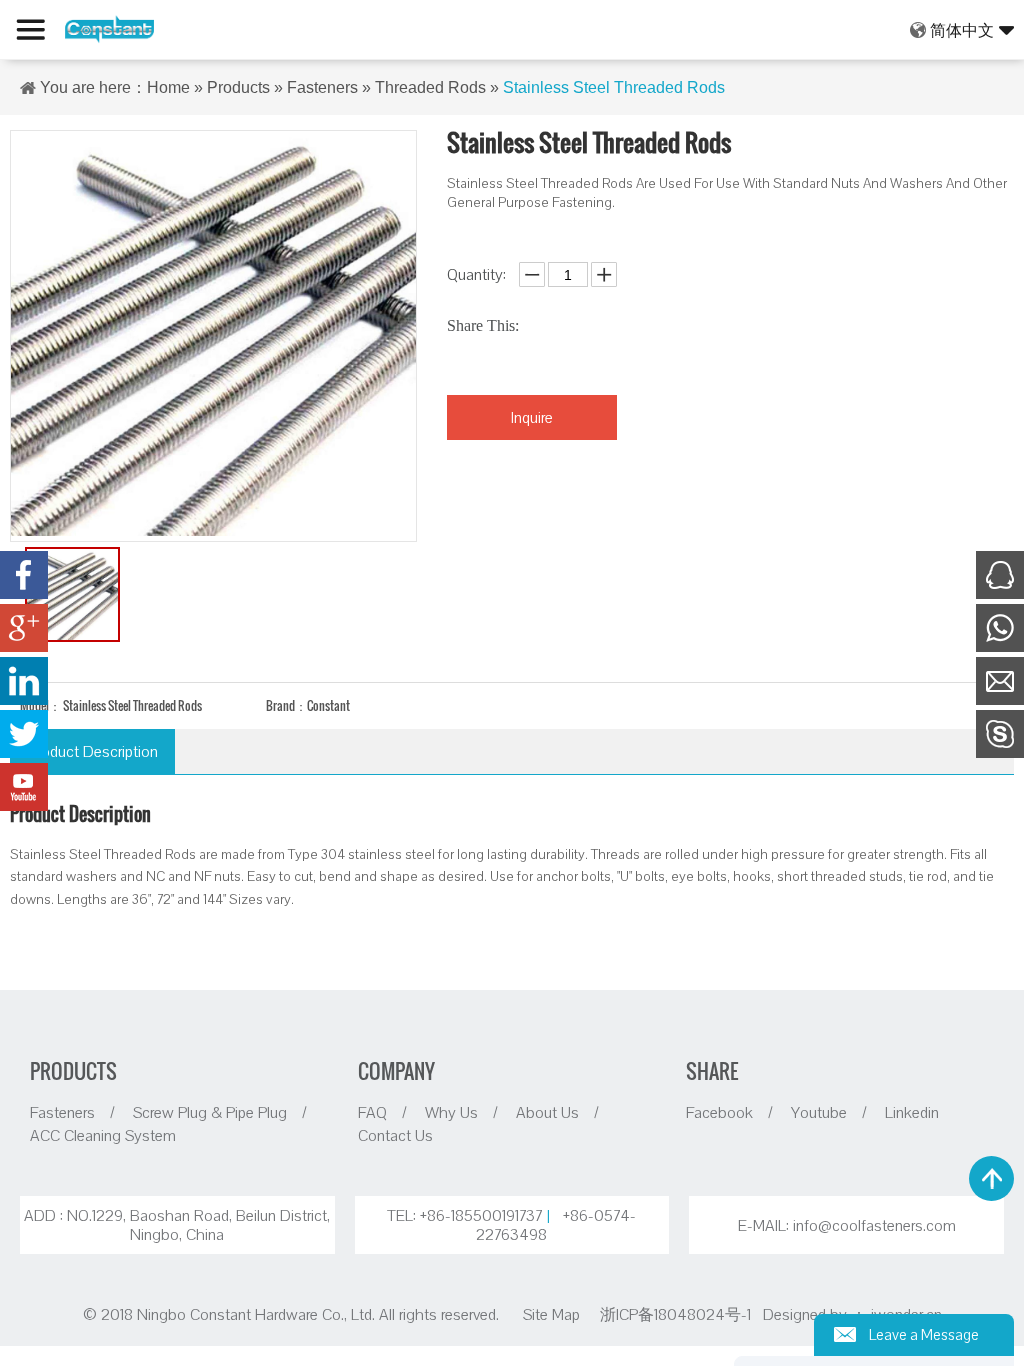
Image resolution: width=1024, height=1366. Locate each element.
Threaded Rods (430, 87)
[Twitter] (24, 734)
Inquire (532, 417)
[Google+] (24, 628)
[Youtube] (24, 787)
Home (168, 87)
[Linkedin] (24, 681)
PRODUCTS (73, 1071)
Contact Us (395, 1135)
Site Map (551, 1314)
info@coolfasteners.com (874, 1225)
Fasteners (322, 87)
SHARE (712, 1071)
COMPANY (396, 1071)
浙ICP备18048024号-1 (677, 1314)
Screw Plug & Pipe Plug (210, 1112)
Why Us (451, 1112)
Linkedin (912, 1112)
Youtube (819, 1112)
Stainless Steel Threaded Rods (614, 87)
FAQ (372, 1112)
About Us (547, 1112)
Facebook (719, 1112)
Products (238, 87)
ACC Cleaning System (103, 1135)
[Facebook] (24, 575)
